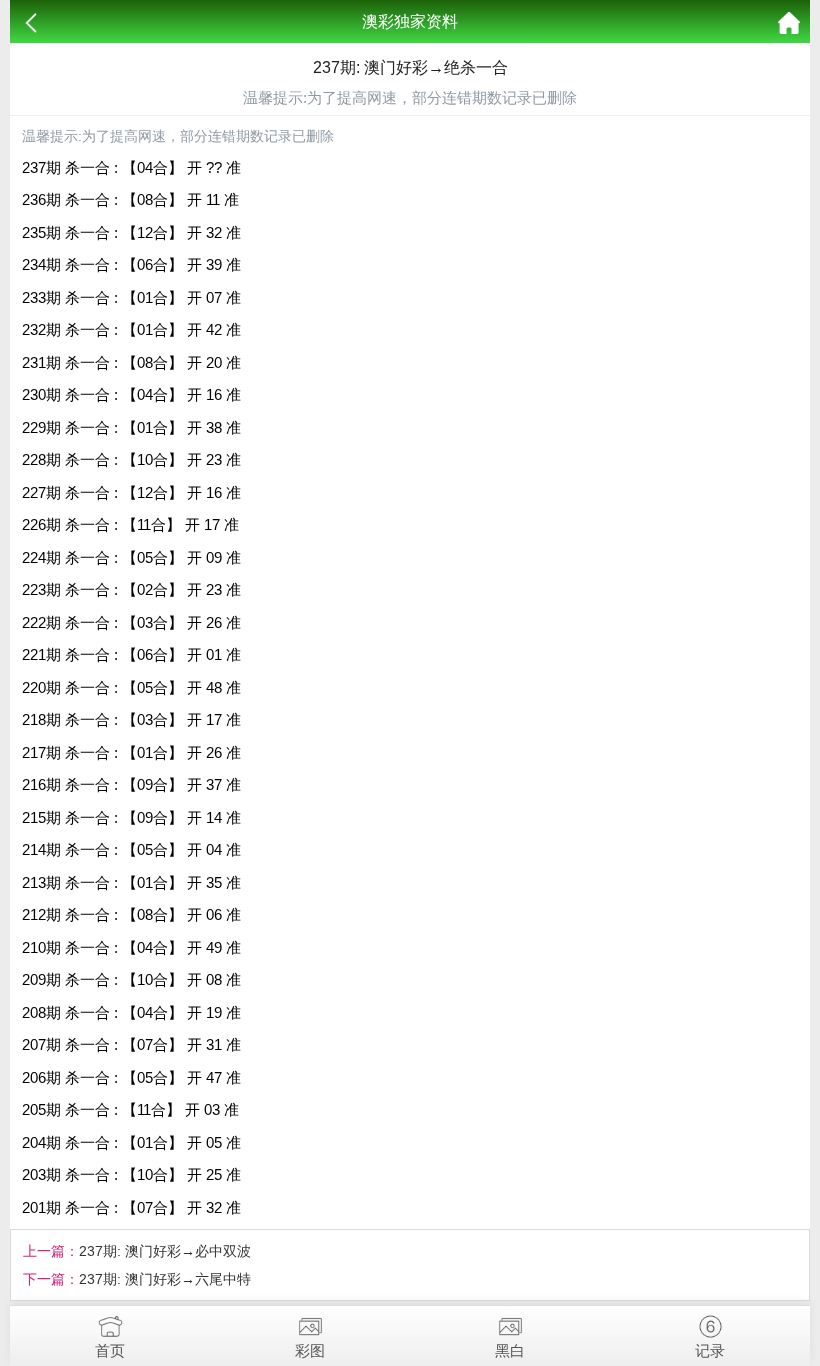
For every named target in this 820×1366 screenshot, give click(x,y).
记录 (710, 1350)
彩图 (310, 1350)
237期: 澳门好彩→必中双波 (165, 1251)
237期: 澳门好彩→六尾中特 (165, 1279)
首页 (110, 1350)
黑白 (510, 1350)
